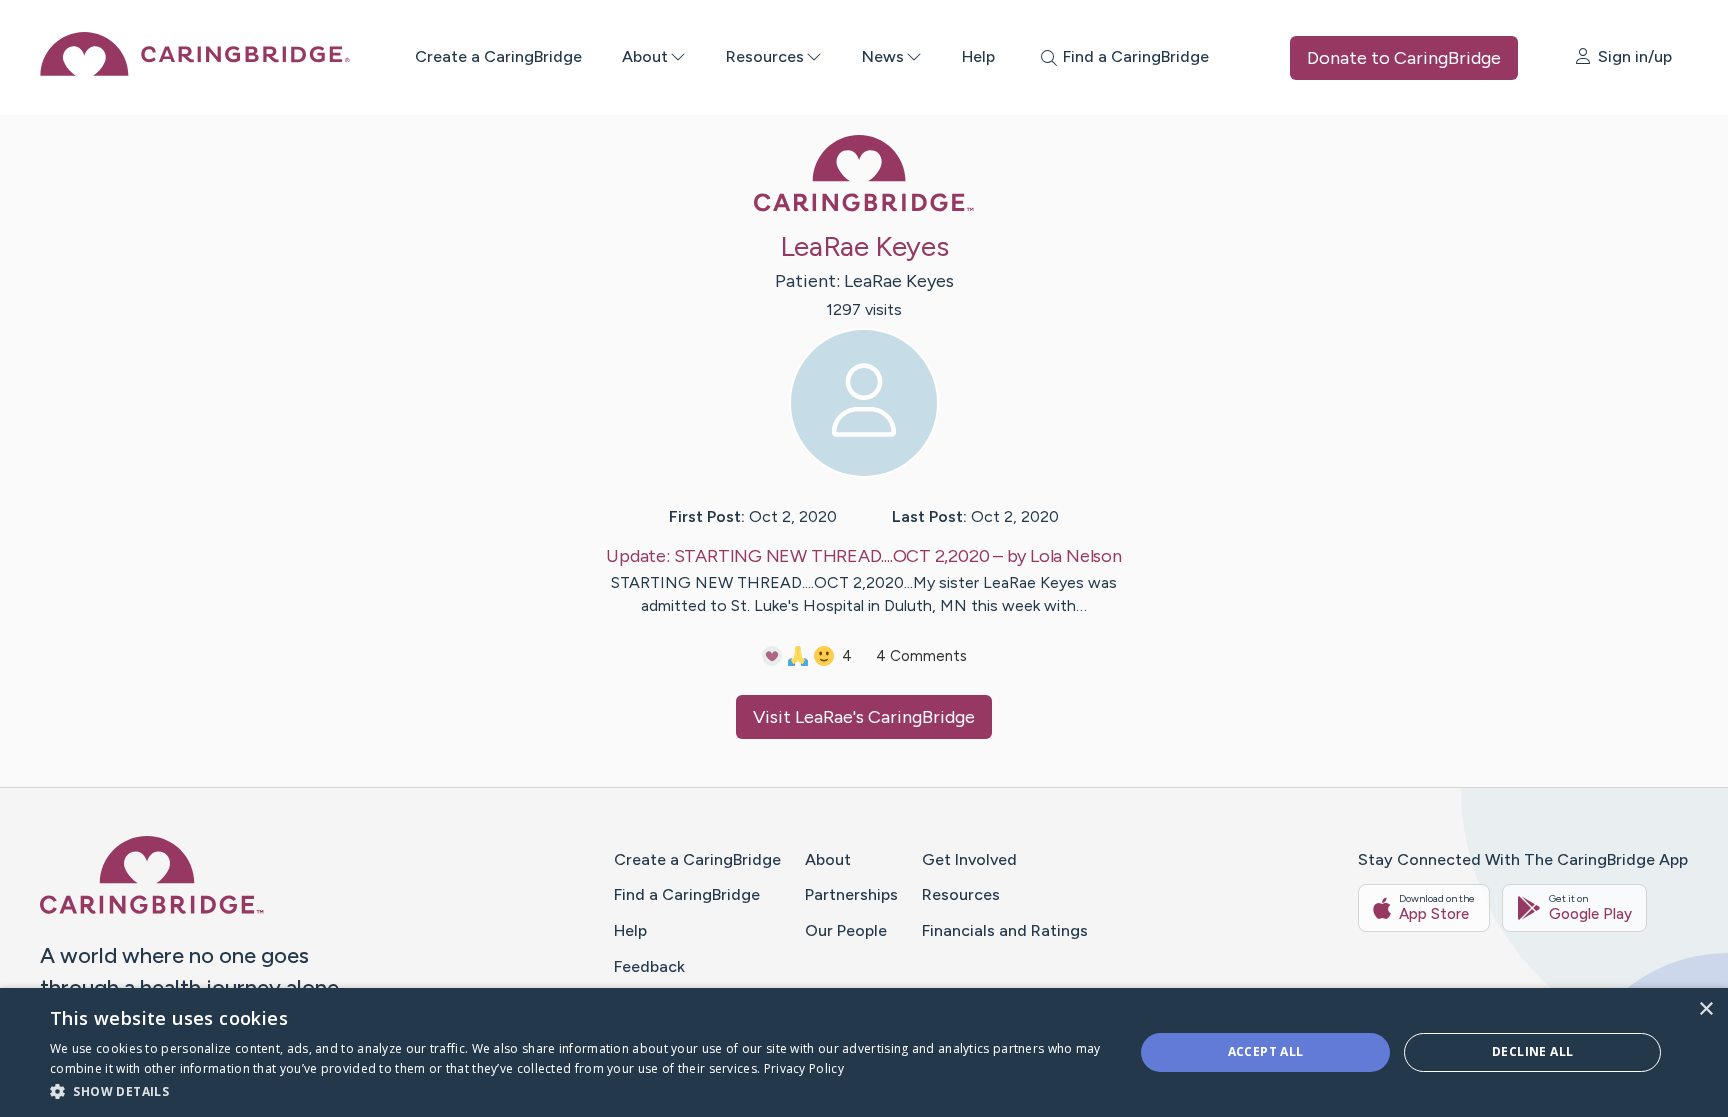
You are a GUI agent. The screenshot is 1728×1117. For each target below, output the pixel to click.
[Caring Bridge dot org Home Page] (195, 70)
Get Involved (969, 859)
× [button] (1705, 1009)
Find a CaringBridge (687, 894)
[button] (576, 1090)
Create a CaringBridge (498, 56)
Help (978, 56)
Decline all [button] (1532, 1051)
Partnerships (851, 894)
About (645, 56)
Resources (765, 56)
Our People (846, 930)
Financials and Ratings (1005, 930)
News (883, 56)
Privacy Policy (804, 1068)
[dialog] (864, 1052)
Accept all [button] (1266, 1051)
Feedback (649, 966)
